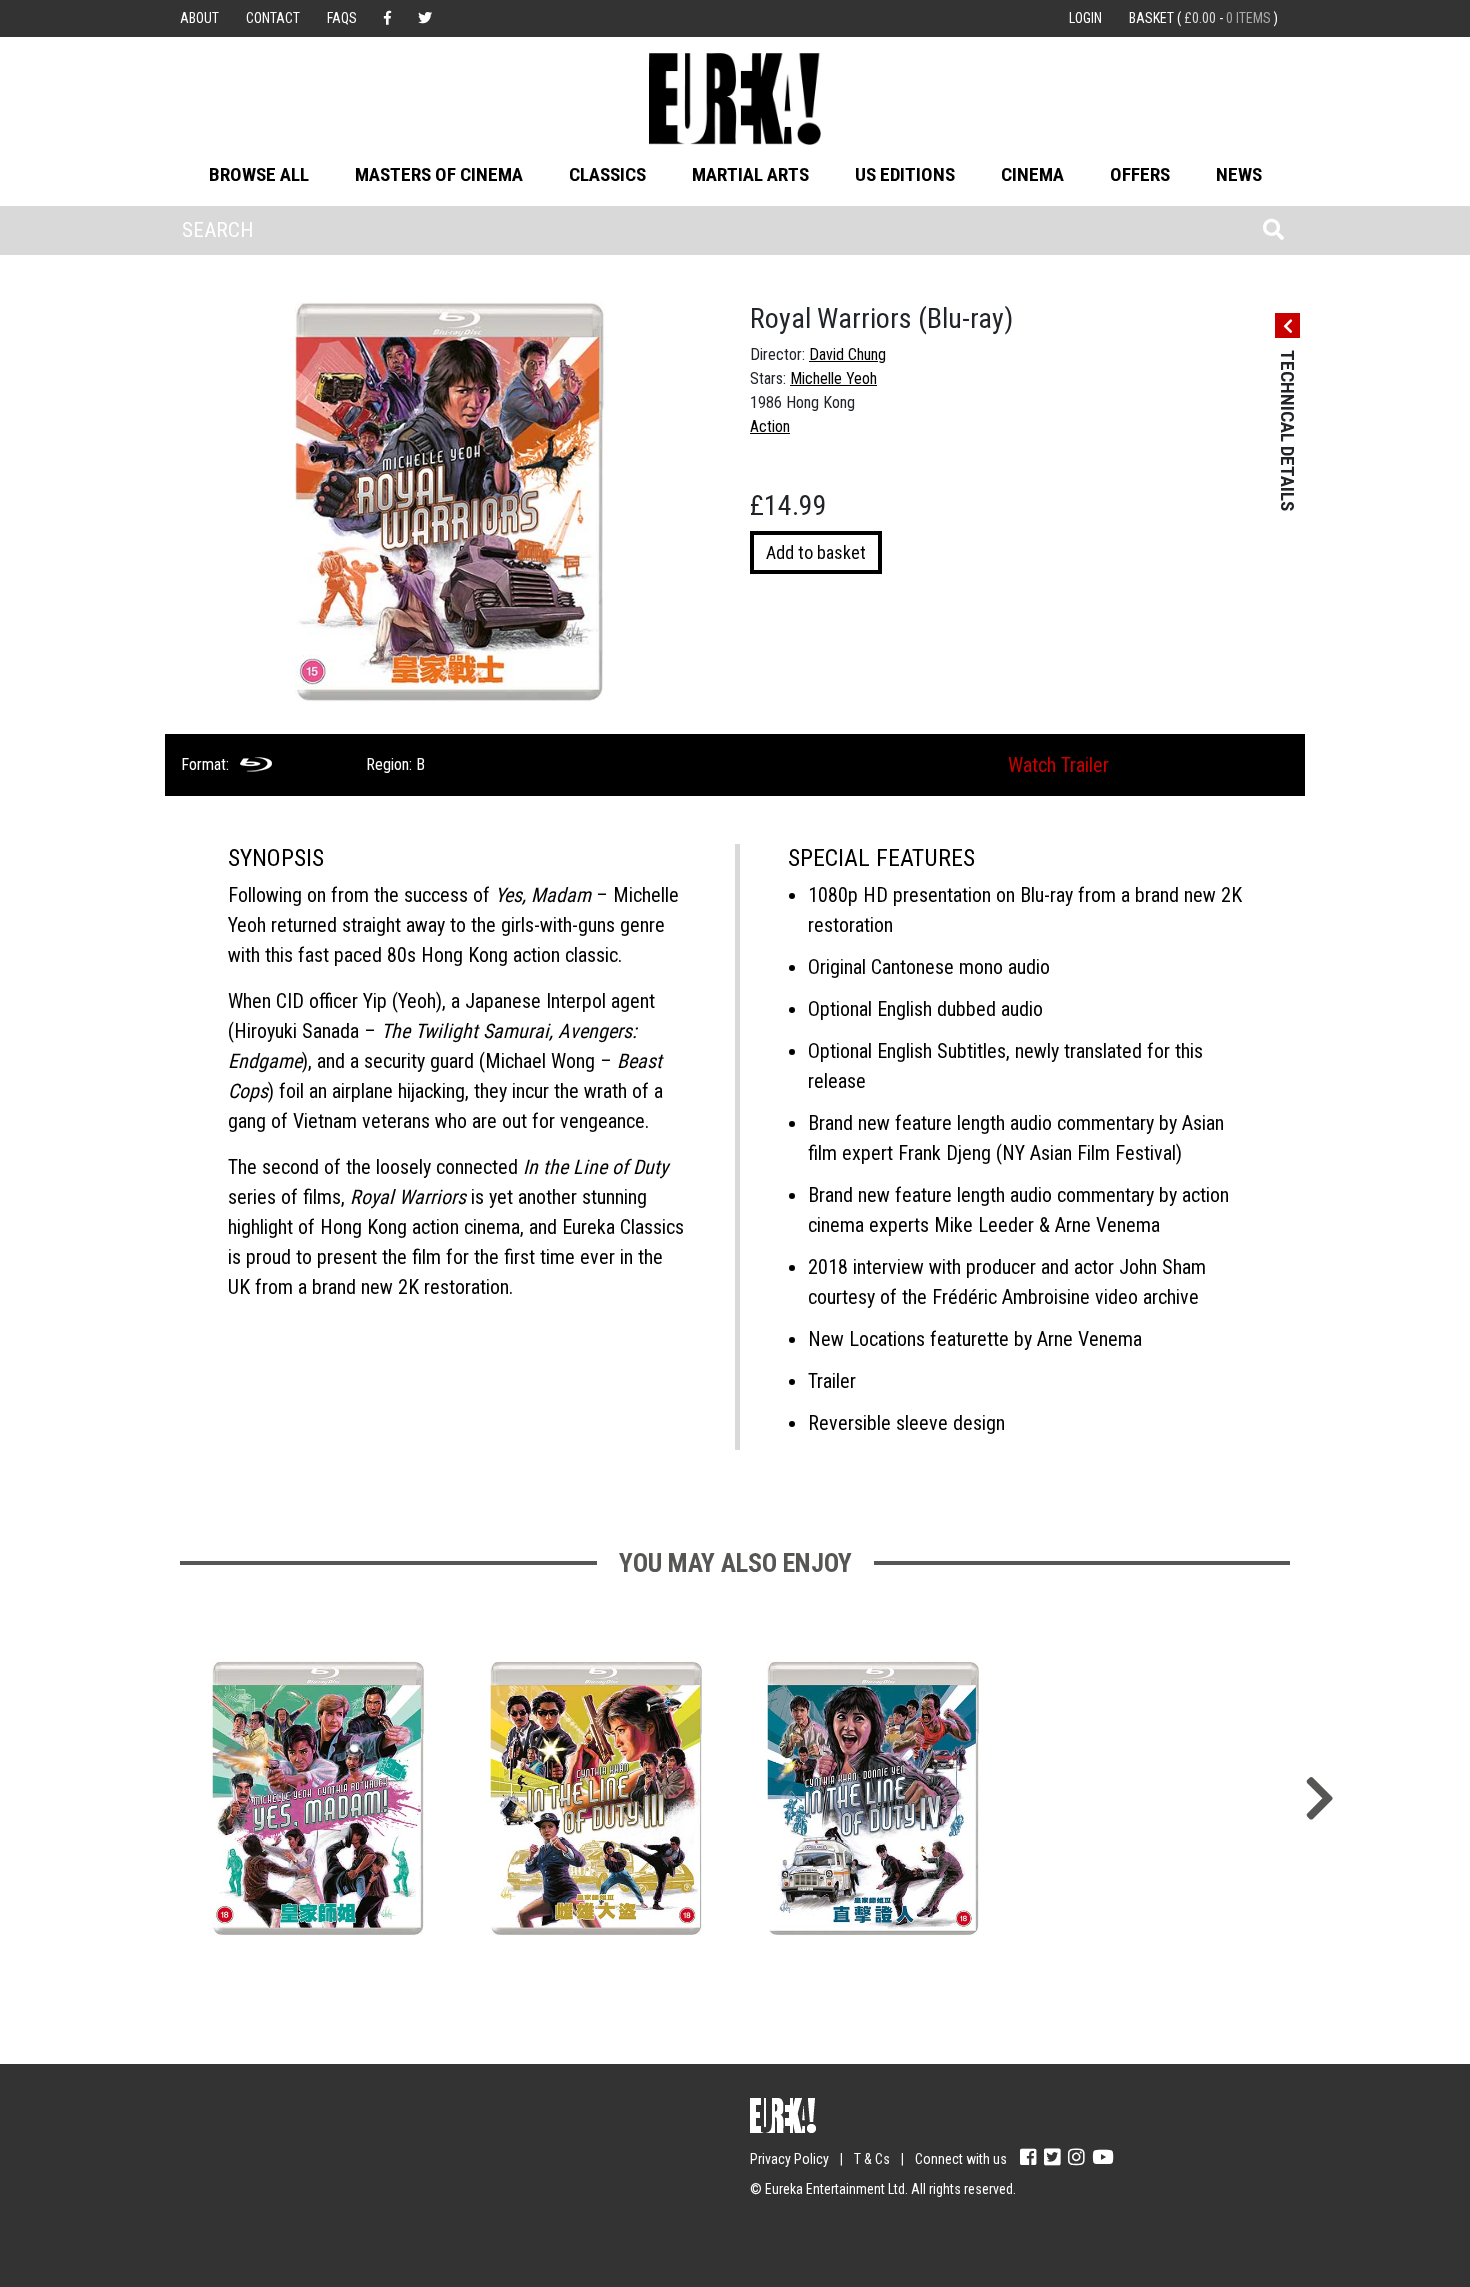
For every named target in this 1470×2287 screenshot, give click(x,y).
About (199, 18)
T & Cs (872, 2159)
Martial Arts (750, 174)
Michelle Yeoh (833, 378)
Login (1085, 18)
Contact (273, 18)
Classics (607, 174)
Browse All (259, 174)
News (1239, 174)
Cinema (1032, 174)
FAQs (342, 18)
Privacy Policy (789, 2159)
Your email (215, 2150)
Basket (1203, 18)
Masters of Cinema (439, 174)
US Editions (905, 174)
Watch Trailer (1058, 765)
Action (770, 426)
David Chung (847, 354)
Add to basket (816, 552)
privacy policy (354, 2228)
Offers (1140, 174)
